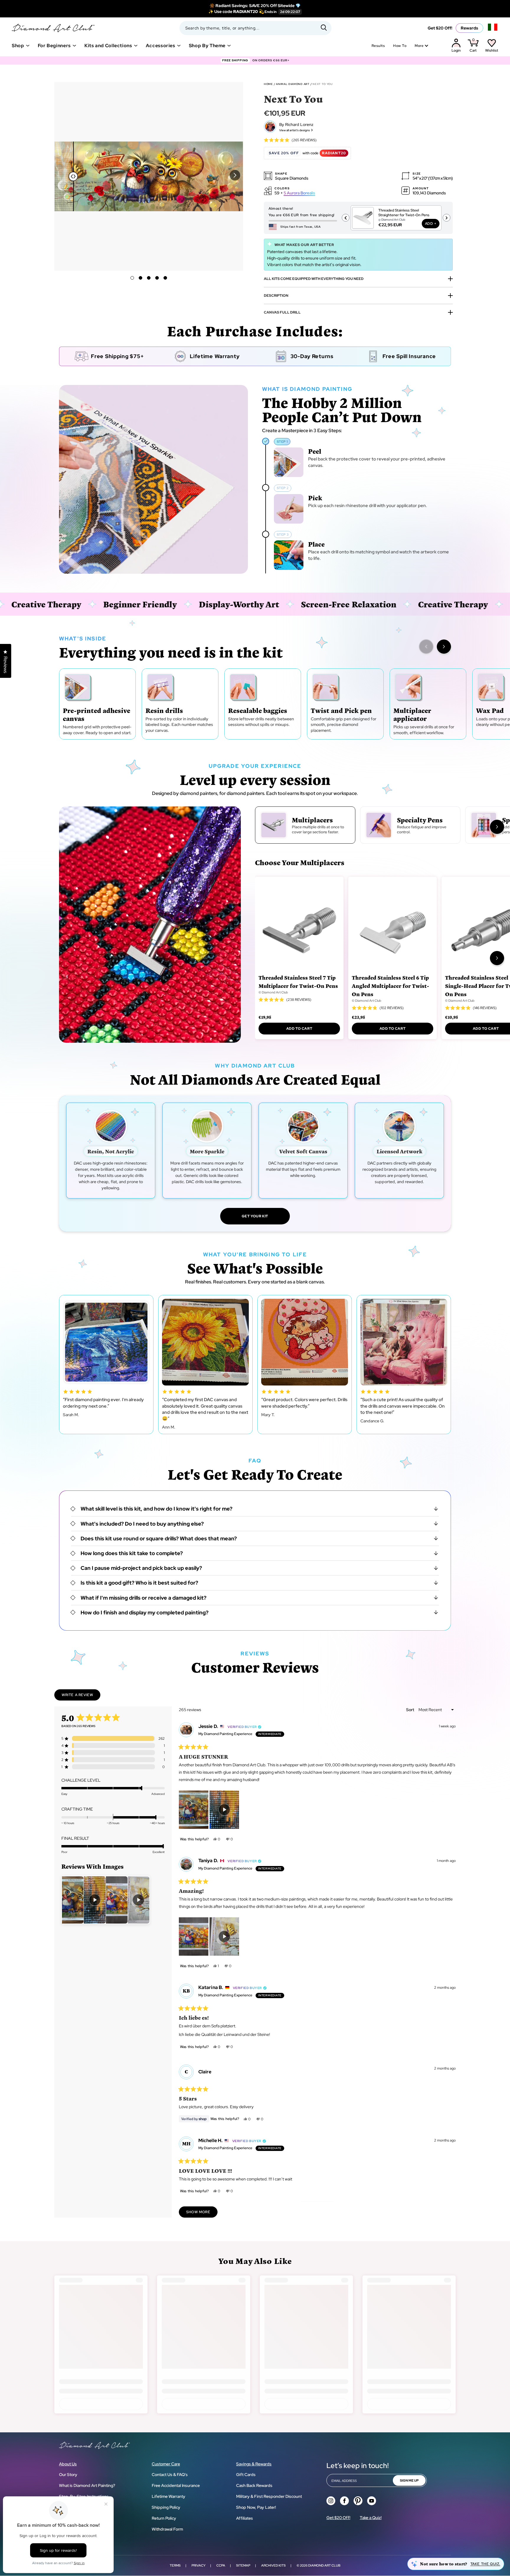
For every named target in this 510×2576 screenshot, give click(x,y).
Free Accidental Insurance (176, 2485)
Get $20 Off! (440, 28)
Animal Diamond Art (293, 84)
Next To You (322, 84)
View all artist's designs (295, 130)
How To (400, 46)
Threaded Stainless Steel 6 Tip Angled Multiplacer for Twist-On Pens (390, 986)
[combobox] (255, 28)
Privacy (198, 2565)
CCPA (221, 2565)
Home (268, 84)
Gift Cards (246, 2475)
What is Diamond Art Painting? (87, 2485)
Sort (411, 1710)
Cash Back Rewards (254, 2485)
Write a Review (81, 1696)
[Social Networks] (331, 2501)
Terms (175, 2565)
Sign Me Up (409, 2480)
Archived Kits (273, 2565)
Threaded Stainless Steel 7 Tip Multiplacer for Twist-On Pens (298, 982)
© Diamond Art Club (273, 992)
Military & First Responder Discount (269, 2496)
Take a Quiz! (371, 2518)
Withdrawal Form (167, 2529)
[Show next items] (444, 647)
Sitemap (243, 2565)
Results (378, 46)
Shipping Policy (166, 2507)
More (419, 46)
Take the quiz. (485, 2564)
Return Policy (164, 2518)
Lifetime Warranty (169, 2496)
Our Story (68, 2475)
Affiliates (245, 2518)
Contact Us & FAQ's (170, 2475)
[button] (235, 175)
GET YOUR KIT (255, 1216)
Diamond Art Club (324, 2565)
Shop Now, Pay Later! (256, 2507)
